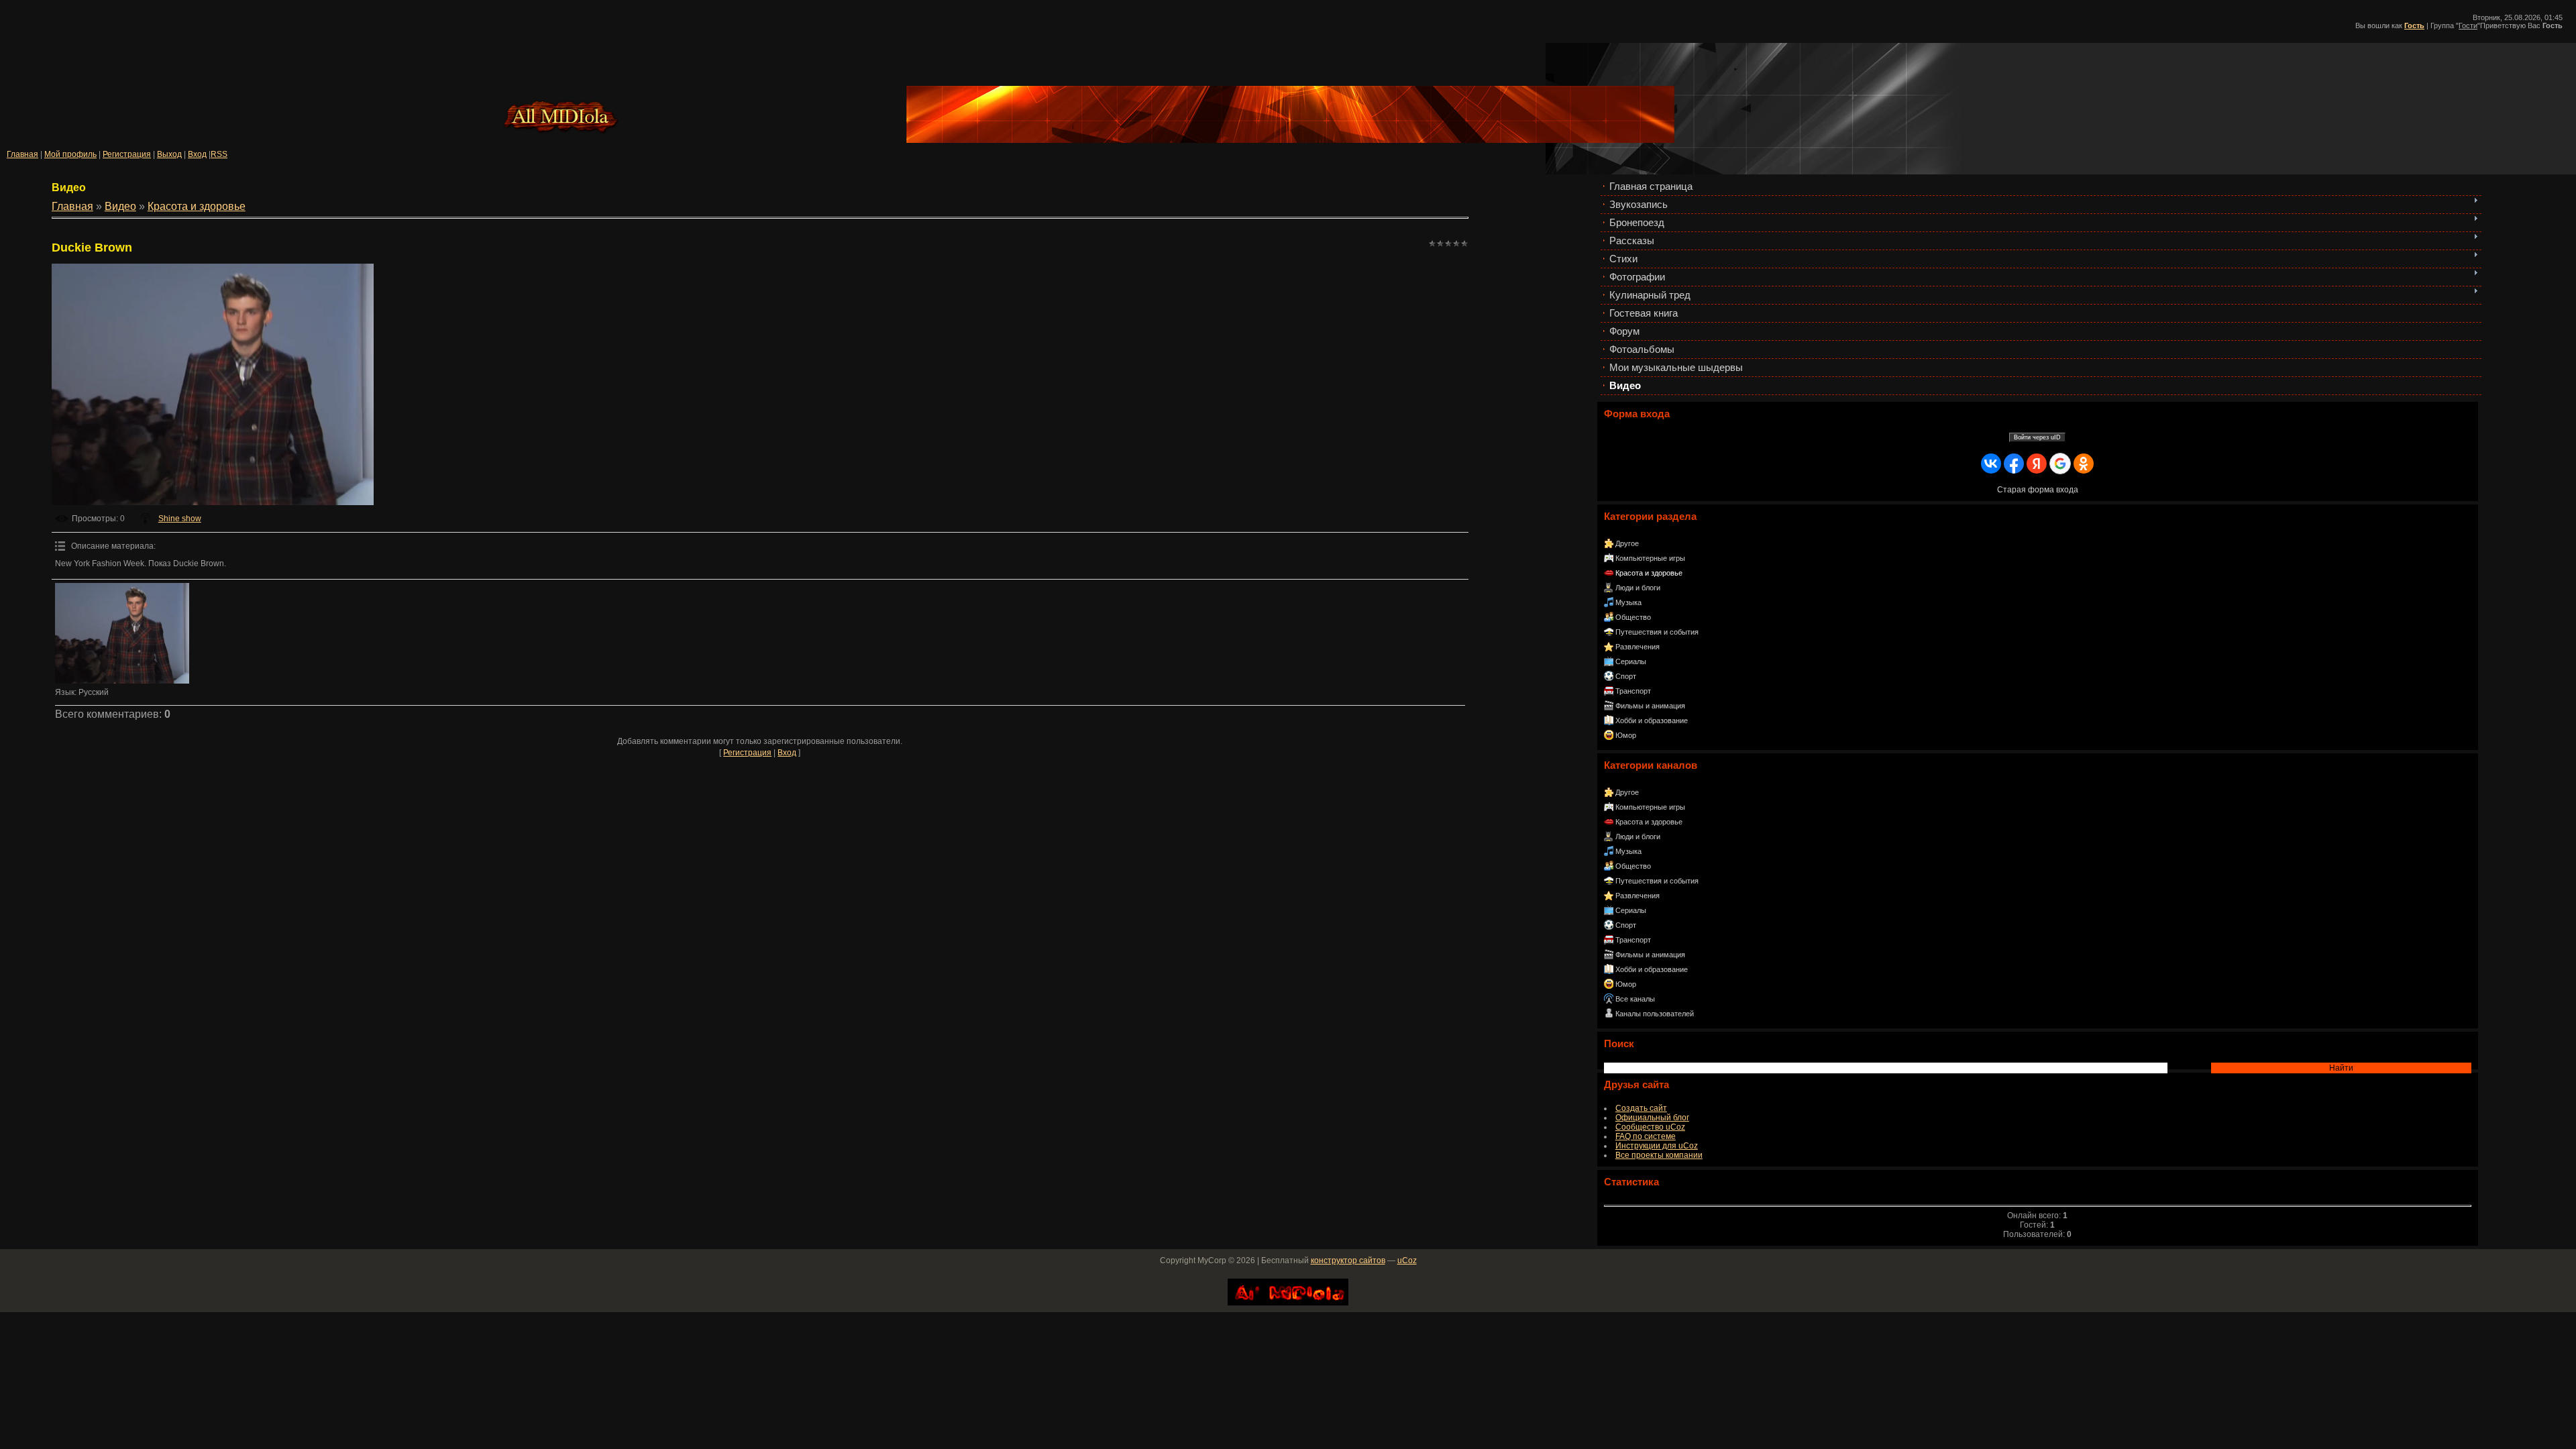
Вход (197, 154)
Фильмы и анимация (1650, 706)
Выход (169, 154)
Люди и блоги (1638, 588)
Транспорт (1633, 691)
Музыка (1628, 602)
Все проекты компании (1659, 1155)
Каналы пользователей (1655, 1014)
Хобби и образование (1652, 720)
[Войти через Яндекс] (2037, 464)
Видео (120, 206)
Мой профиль (70, 154)
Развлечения (1638, 647)
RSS (219, 154)
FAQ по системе (1646, 1136)
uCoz (1407, 1260)
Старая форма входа (2038, 490)
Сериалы (1631, 661)
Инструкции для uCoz (1657, 1146)
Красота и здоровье (1649, 573)
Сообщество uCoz (1650, 1127)
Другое (1627, 543)
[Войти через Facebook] (2014, 464)
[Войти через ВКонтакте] (1991, 464)
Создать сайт (1641, 1108)
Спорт (1626, 676)
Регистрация (127, 154)
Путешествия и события (1657, 632)
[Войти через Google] (2060, 464)
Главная (22, 154)
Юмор (1626, 735)
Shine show (180, 519)
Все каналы (1635, 999)
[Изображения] (122, 633)
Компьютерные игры (1650, 558)
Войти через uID (2037, 437)
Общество (1633, 617)
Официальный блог (1652, 1118)
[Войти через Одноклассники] (2084, 464)
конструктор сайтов (1348, 1260)
